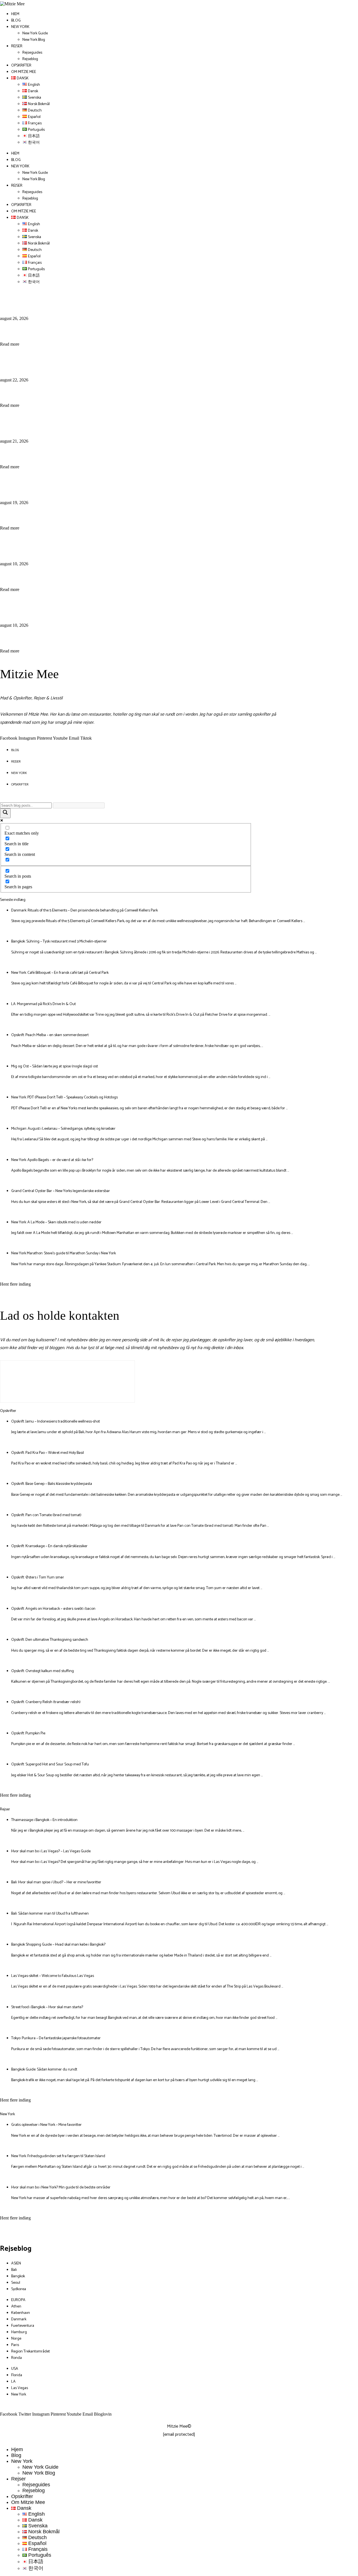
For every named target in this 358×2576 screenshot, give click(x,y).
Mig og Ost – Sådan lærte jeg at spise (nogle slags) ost (109, 607)
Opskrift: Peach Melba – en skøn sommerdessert (97, 546)
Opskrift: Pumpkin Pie (28, 1733)
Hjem (15, 14)
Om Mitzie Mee (24, 72)
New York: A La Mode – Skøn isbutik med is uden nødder (56, 1222)
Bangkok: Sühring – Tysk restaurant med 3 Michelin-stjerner (122, 362)
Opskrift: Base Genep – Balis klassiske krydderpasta (52, 1484)
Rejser (17, 46)
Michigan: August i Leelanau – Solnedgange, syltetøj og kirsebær (63, 1129)
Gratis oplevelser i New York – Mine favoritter (46, 2125)
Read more (10, 344)
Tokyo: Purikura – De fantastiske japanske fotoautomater (56, 2038)
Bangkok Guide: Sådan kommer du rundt (44, 2070)
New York (20, 27)
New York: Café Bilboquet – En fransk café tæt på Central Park (127, 423)
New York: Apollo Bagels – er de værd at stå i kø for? (52, 1160)
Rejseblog (30, 59)
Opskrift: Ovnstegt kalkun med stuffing (43, 1671)
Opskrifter (21, 66)
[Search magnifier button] (5, 813)
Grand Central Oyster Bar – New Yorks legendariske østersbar (61, 1191)
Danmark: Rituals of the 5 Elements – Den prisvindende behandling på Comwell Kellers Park (84, 910)
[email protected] (179, 2434)
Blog (16, 21)
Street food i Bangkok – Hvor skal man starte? (47, 2007)
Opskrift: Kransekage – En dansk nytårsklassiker (49, 1546)
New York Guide (35, 33)
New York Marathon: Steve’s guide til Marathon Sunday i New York (63, 1253)
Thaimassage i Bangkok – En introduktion (44, 1820)
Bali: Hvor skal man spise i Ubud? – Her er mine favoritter (56, 1882)
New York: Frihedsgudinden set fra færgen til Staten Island (58, 2156)
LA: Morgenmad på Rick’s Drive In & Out (85, 485)
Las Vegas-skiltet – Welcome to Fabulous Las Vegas (53, 1976)
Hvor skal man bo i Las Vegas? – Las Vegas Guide (51, 1851)
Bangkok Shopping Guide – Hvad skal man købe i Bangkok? (58, 1945)
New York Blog (34, 40)
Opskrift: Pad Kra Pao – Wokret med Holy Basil (48, 1453)
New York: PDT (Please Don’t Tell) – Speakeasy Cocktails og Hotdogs (64, 1097)
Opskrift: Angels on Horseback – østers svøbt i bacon (53, 1609)
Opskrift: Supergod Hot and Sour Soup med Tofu (50, 1764)
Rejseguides (32, 53)
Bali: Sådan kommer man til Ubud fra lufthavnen (50, 1914)
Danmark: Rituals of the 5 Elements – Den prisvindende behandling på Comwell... (165, 301)
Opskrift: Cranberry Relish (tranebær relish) (46, 1702)
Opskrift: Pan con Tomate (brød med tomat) (46, 1515)
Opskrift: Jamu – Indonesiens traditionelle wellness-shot (56, 1422)
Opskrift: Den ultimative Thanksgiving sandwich (50, 1640)
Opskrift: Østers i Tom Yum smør (38, 1577)
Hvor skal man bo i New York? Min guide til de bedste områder (61, 2187)
